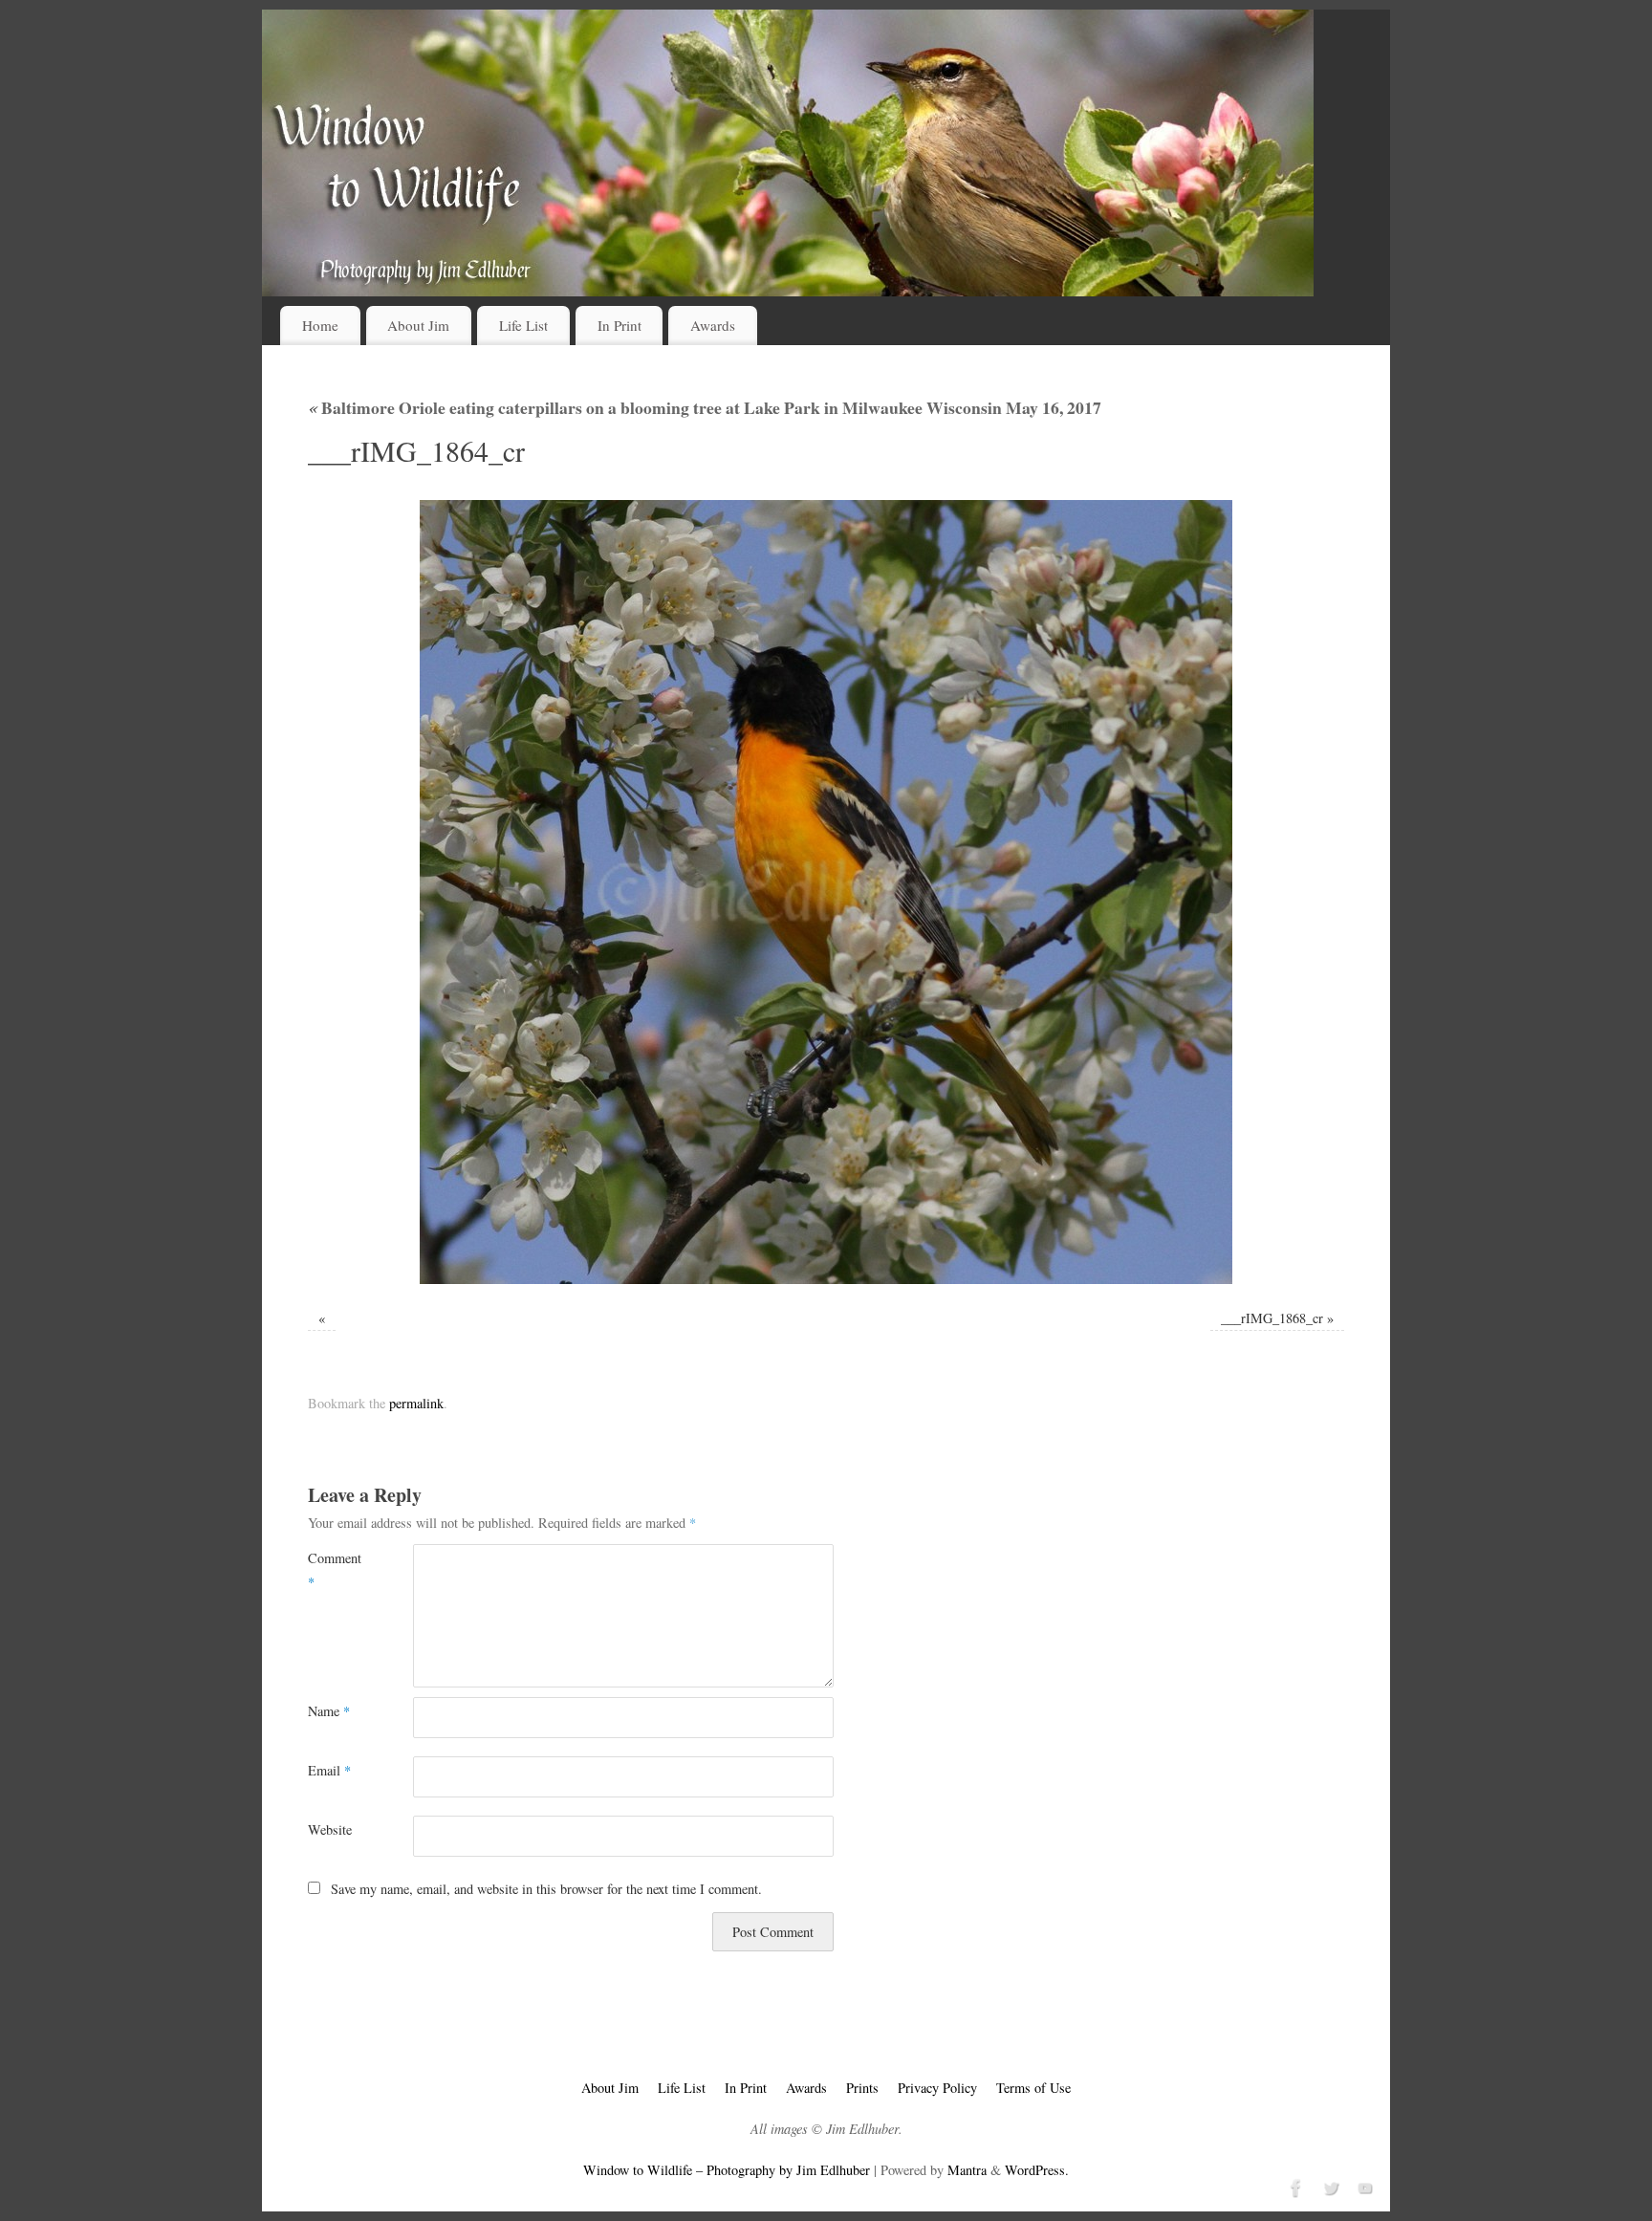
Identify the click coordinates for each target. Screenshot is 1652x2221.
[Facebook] (1294, 2186)
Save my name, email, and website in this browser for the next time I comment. (546, 1889)
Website (330, 1829)
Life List (523, 325)
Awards (713, 325)
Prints (862, 2088)
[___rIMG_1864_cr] (826, 892)
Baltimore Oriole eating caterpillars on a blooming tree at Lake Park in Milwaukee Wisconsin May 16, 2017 (705, 407)
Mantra (967, 2170)
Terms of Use (1033, 2088)
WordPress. (1037, 2170)
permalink (416, 1403)
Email (329, 1770)
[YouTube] (1363, 2186)
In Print (619, 325)
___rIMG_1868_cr (1272, 1318)
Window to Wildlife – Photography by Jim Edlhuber (727, 2170)
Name (329, 1711)
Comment (334, 1569)
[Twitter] (1329, 2186)
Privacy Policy (937, 2088)
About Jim (418, 325)
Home (320, 325)
